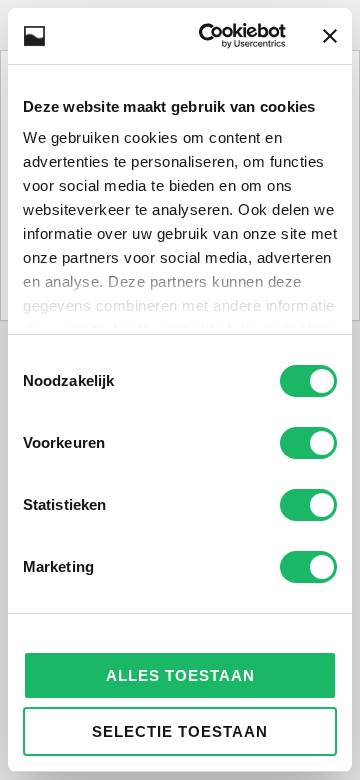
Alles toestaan (180, 675)
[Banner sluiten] (330, 36)
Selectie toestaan (180, 731)
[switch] (308, 443)
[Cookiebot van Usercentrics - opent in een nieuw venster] (211, 36)
